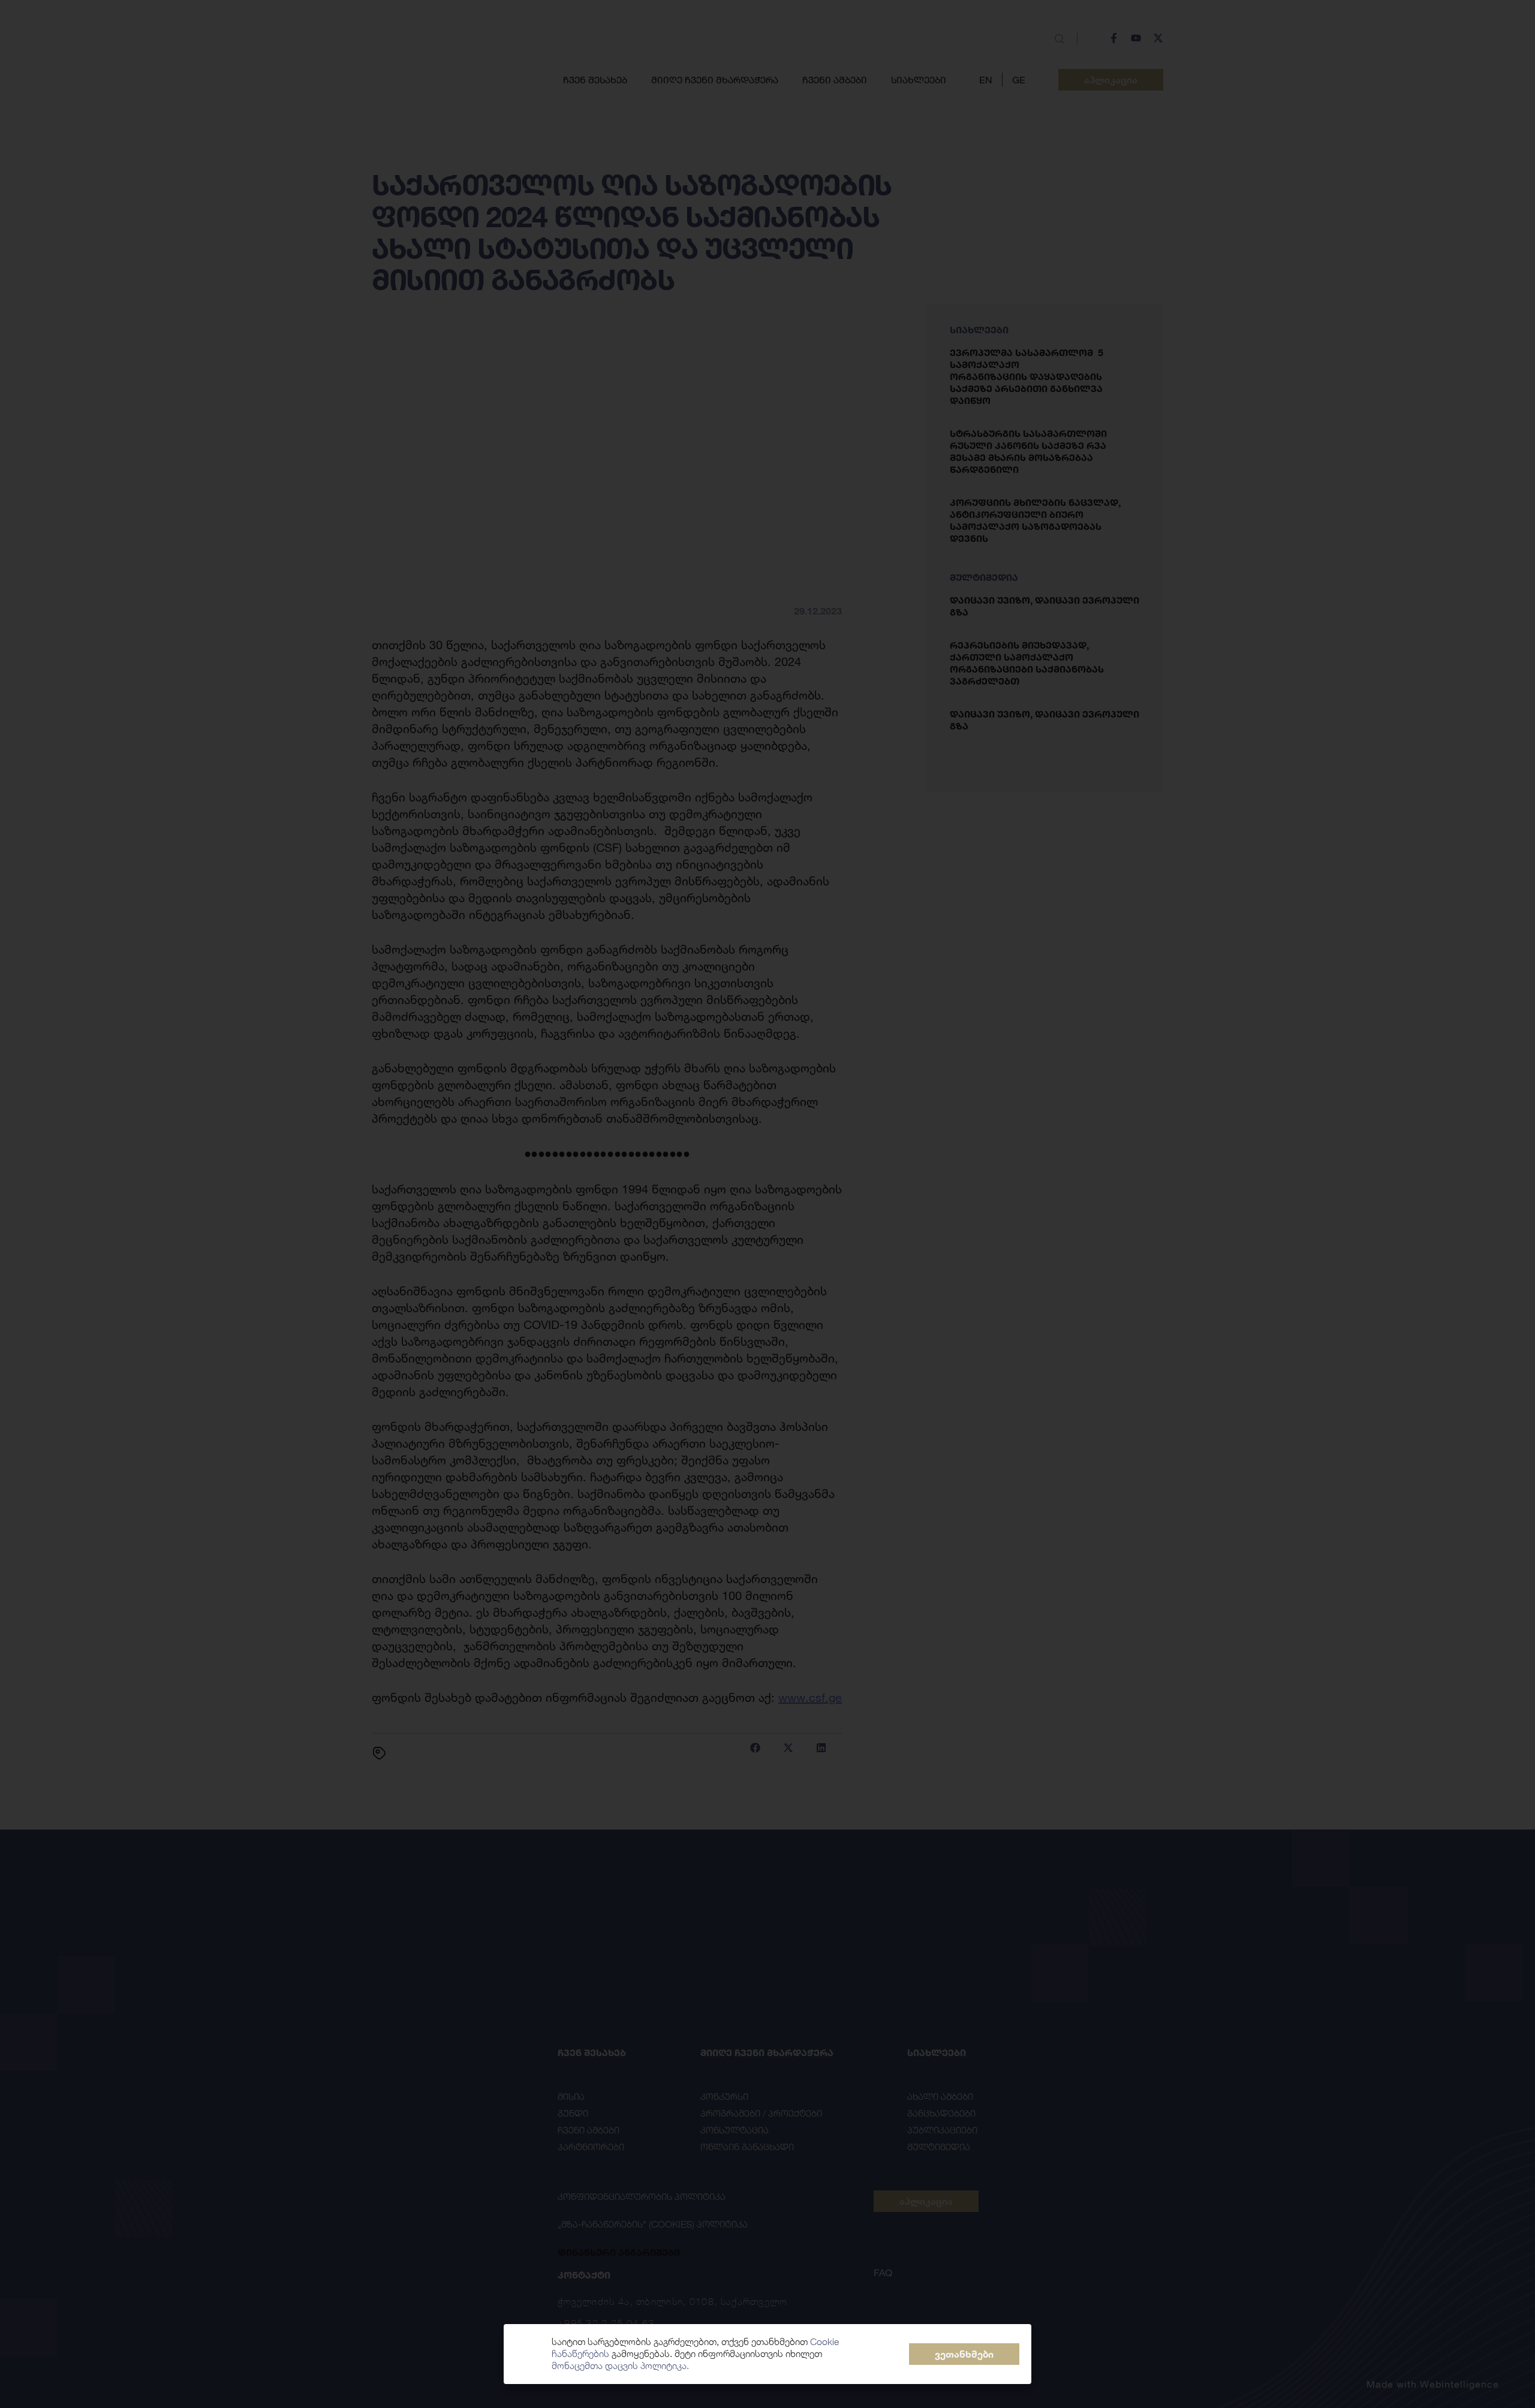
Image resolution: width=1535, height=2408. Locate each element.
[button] (964, 2354)
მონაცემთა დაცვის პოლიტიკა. (620, 2366)
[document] (767, 1204)
